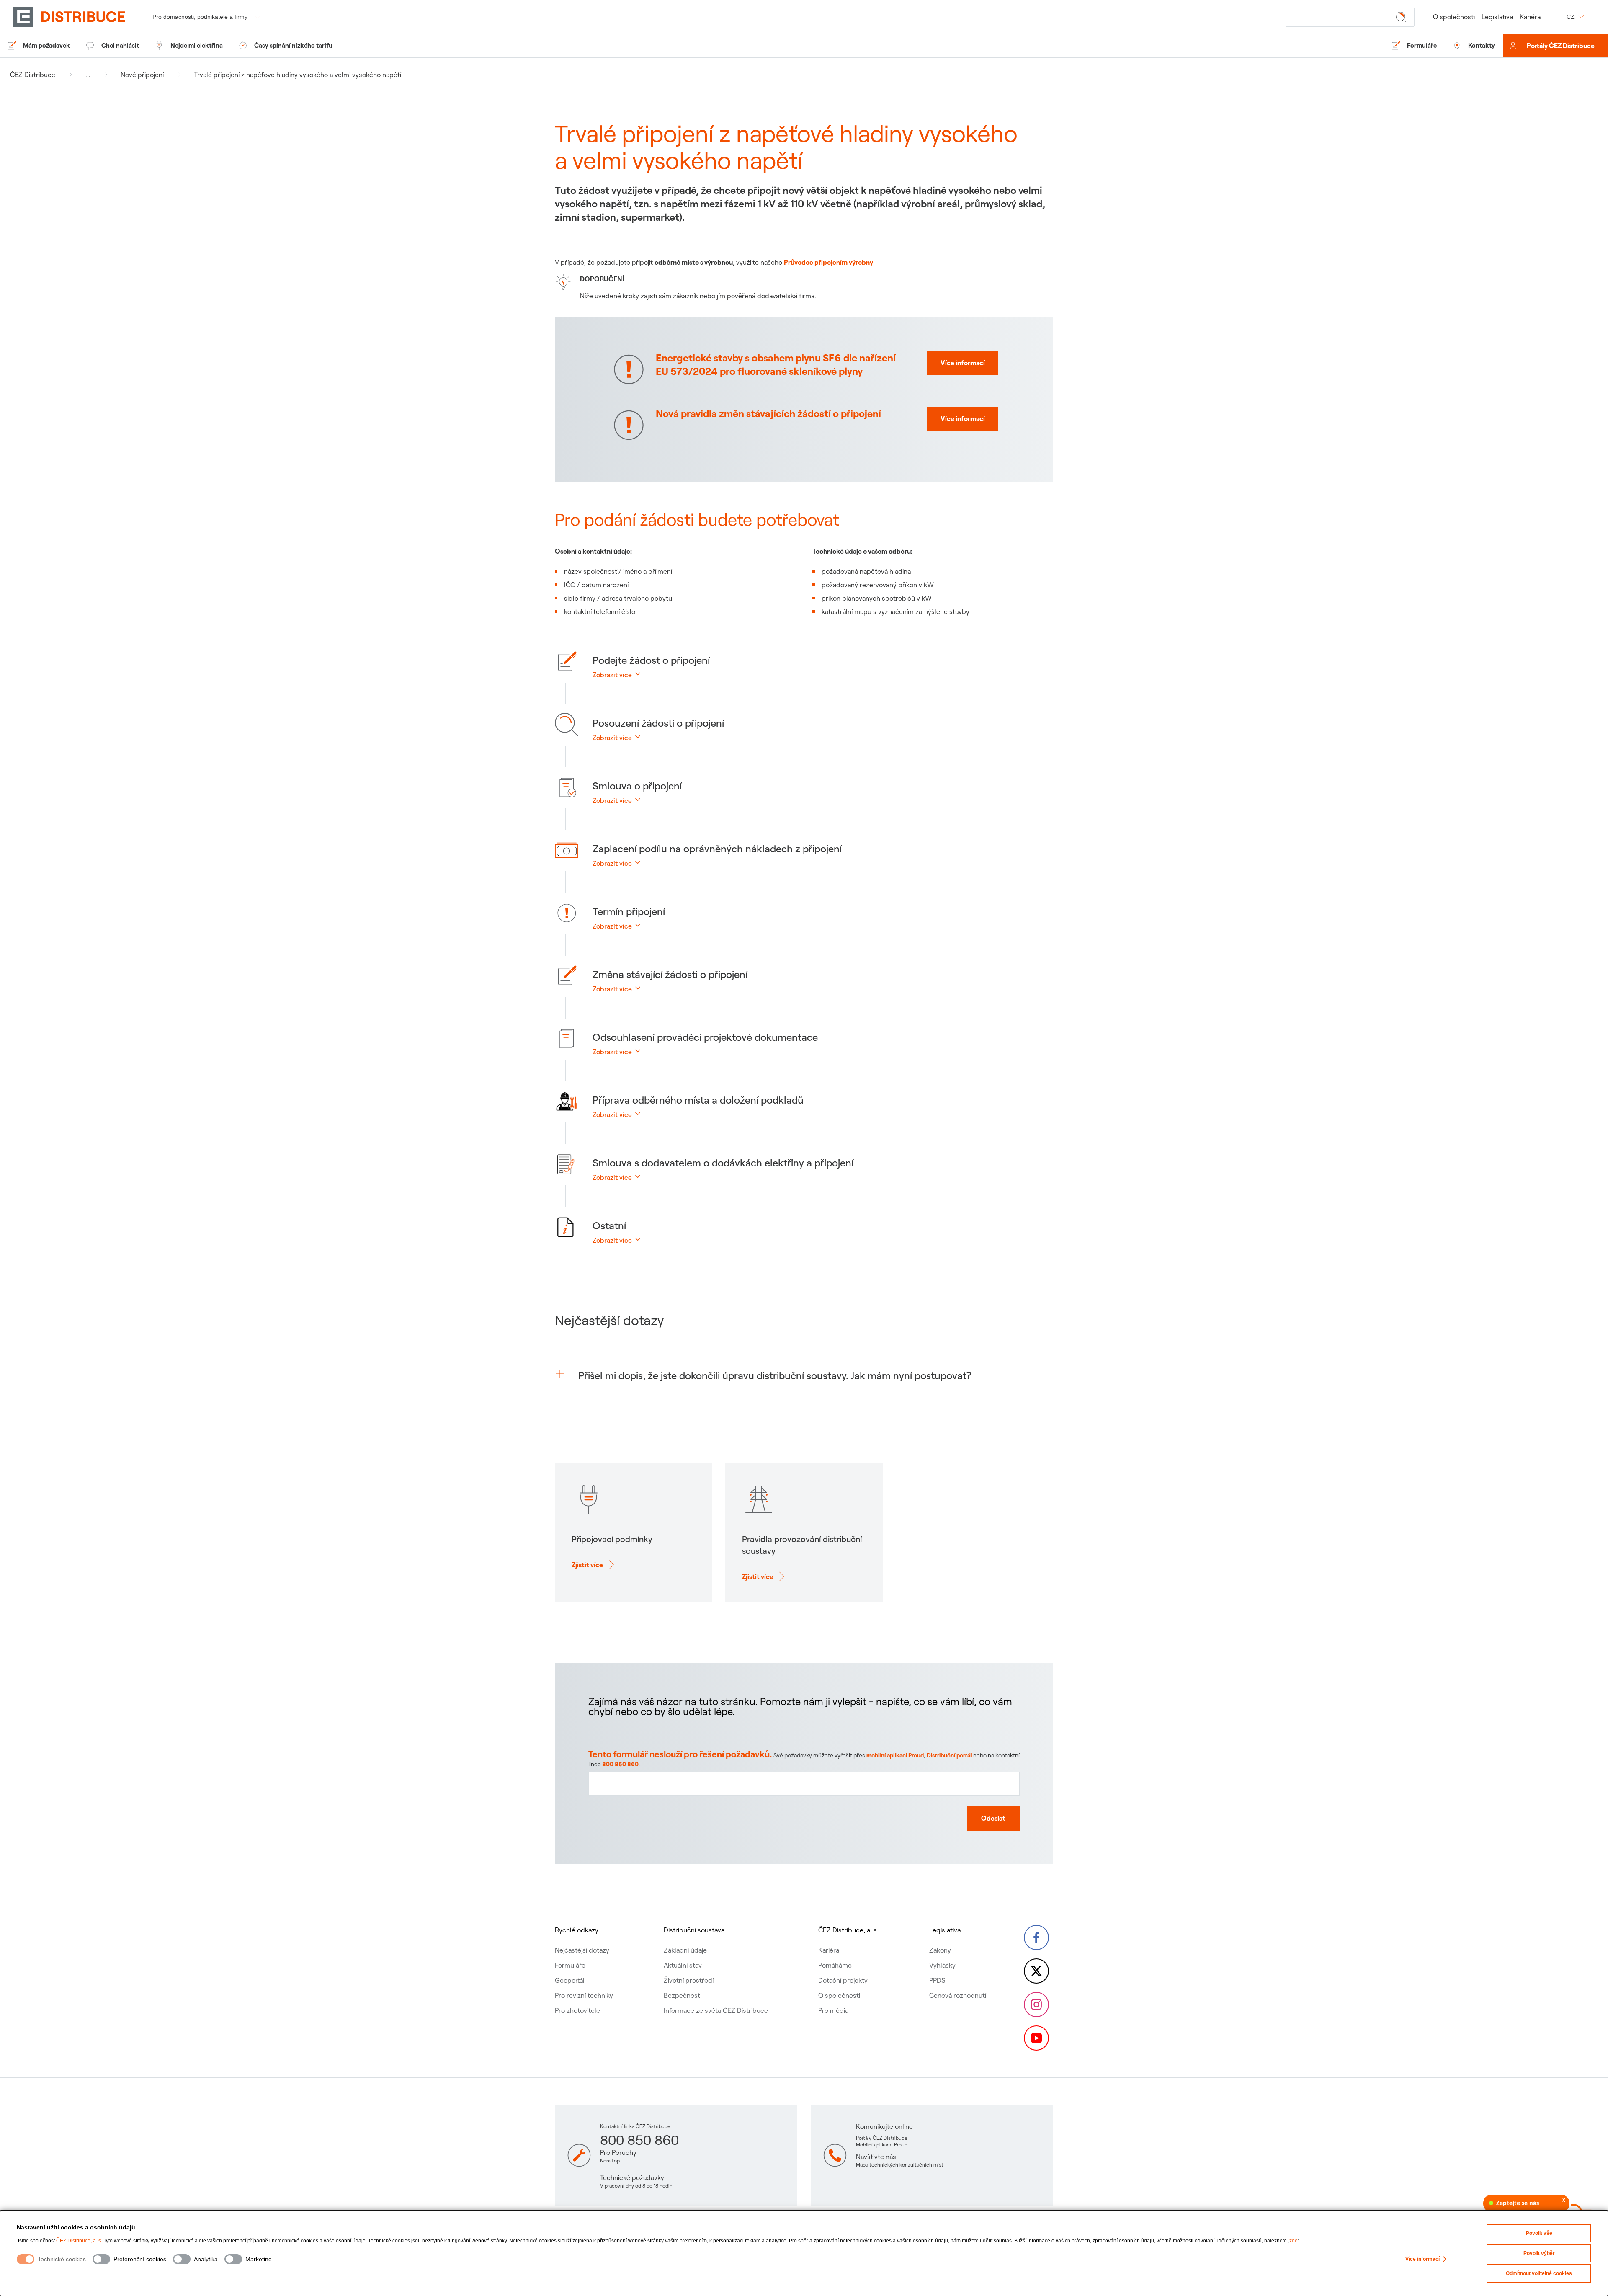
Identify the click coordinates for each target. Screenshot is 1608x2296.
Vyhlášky (942, 1965)
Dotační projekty (843, 1980)
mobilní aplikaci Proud (895, 1755)
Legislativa (1497, 17)
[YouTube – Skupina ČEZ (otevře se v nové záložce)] (1036, 2038)
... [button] (88, 75)
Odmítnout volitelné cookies (1539, 2273)
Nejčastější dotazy (582, 1950)
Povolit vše (1539, 2233)
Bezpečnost (682, 1995)
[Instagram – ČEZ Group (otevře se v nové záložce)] (1036, 2004)
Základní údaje (685, 1950)
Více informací (1422, 2259)
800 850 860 (620, 1764)
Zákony (940, 1950)
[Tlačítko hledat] (1402, 16)
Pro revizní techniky (584, 1995)
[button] (814, 679)
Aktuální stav (683, 1965)
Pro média (833, 2010)
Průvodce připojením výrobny (828, 262)
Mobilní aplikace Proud (882, 2145)
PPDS (937, 1980)
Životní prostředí (689, 1980)
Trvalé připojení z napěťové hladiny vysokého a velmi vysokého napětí (298, 75)
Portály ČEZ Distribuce (1561, 46)
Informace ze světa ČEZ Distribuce (716, 2010)
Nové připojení (142, 75)
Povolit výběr (1539, 2253)
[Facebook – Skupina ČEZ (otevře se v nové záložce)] (1036, 1937)
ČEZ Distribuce (33, 75)
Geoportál (570, 1980)
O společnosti (1454, 17)
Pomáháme (835, 1965)
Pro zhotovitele (577, 2010)
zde (1294, 2241)
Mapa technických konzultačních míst (900, 2165)
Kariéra (1530, 17)
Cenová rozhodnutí (958, 1995)
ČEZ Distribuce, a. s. (79, 2241)
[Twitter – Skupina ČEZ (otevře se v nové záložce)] (1036, 1971)
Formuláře (570, 1965)
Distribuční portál (949, 1755)
